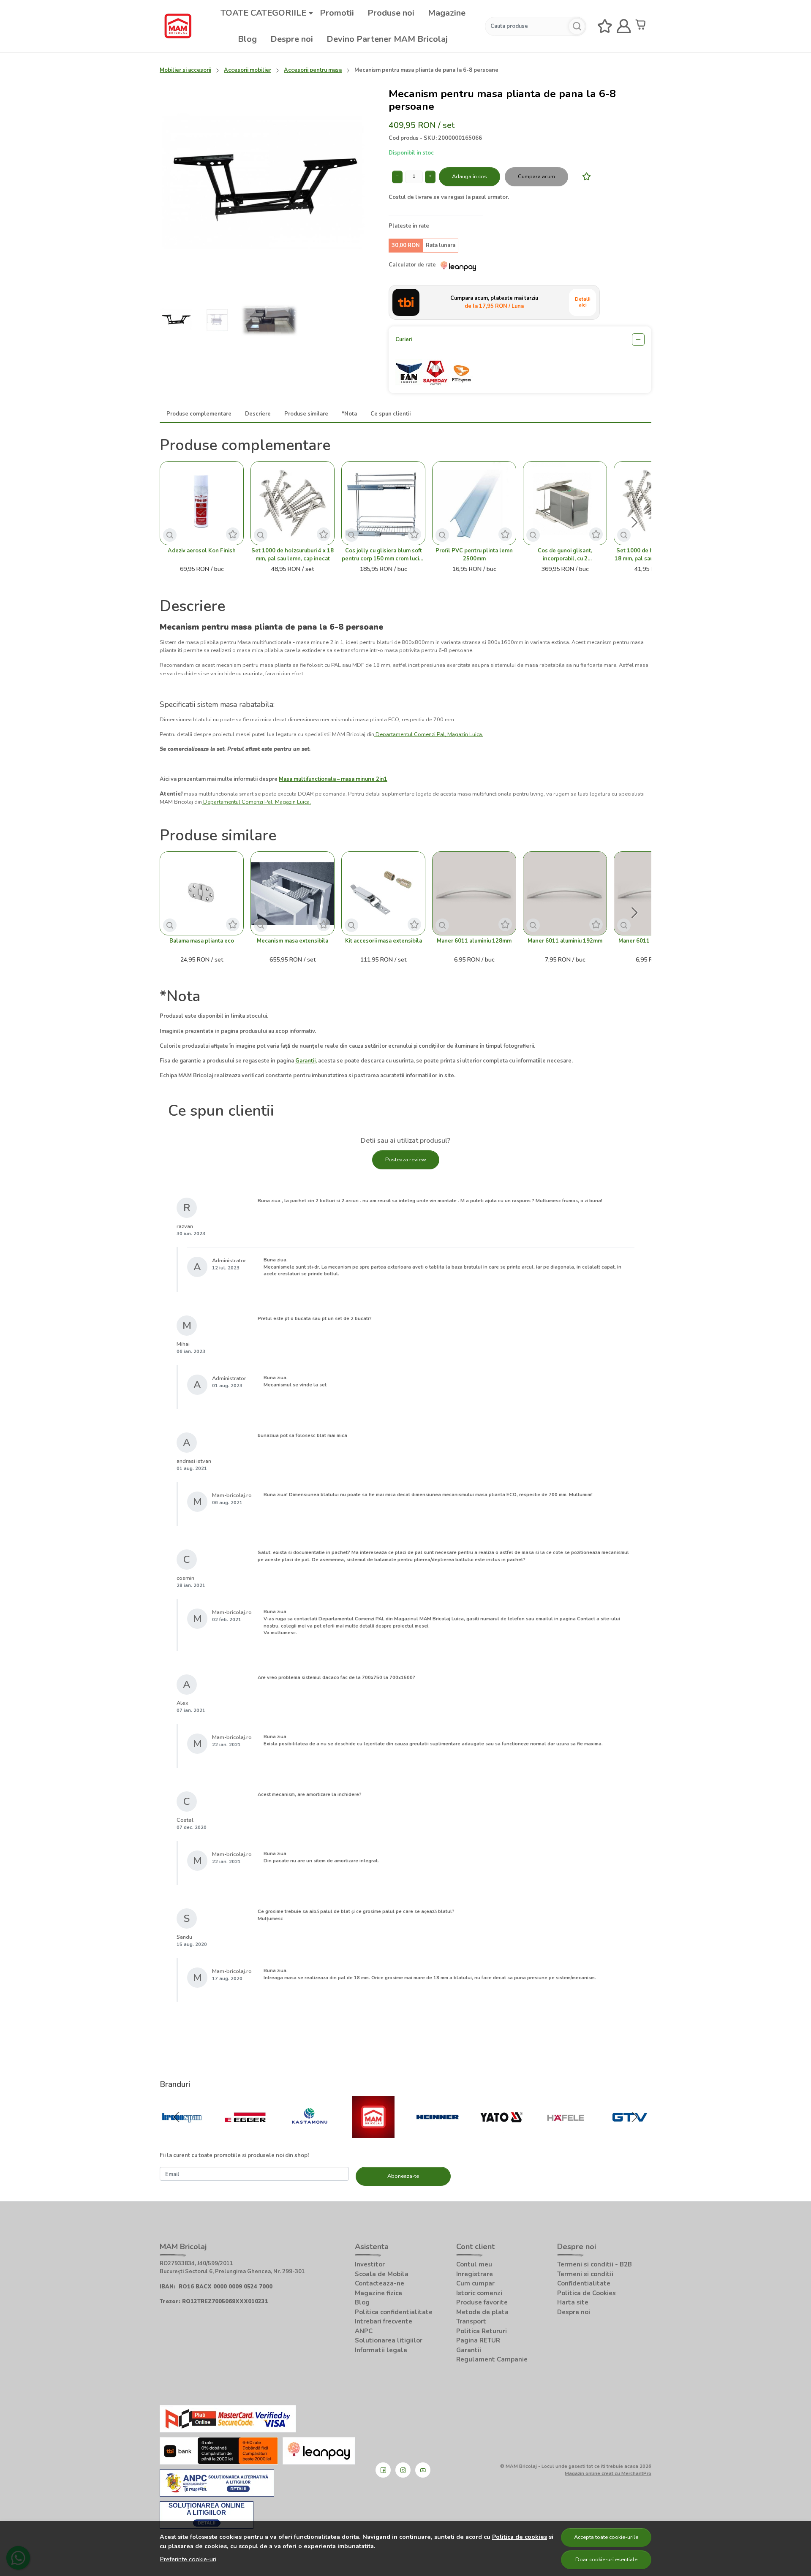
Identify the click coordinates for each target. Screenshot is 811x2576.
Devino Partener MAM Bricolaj (387, 39)
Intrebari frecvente (384, 2321)
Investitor (370, 2264)
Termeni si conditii (585, 2274)
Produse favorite (482, 2302)
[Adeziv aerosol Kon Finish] (202, 503)
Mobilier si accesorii (185, 70)
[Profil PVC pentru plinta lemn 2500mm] (474, 503)
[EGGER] (246, 2134)
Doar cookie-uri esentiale (606, 2560)
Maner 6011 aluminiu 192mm (565, 941)
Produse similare (306, 414)
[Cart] (642, 26)
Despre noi (292, 39)
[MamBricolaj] (374, 2134)
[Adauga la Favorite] (584, 176)
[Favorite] (605, 26)
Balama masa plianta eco (202, 941)
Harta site (573, 2302)
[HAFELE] (566, 2134)
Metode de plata (482, 2312)
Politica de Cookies (586, 2293)
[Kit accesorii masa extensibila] (383, 893)
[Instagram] (403, 2470)
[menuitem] (177, 320)
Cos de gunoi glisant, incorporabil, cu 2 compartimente (565, 555)
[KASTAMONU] (310, 2134)
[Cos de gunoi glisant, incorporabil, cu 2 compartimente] (565, 503)
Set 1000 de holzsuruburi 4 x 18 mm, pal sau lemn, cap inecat (293, 555)
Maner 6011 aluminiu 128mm (474, 941)
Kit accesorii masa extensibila (384, 941)
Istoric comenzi (479, 2293)
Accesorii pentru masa (313, 70)
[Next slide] (634, 522)
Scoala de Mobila (382, 2274)
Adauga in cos (469, 177)
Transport (471, 2321)
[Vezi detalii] (170, 535)
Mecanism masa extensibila (293, 941)
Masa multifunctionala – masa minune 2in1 (333, 779)
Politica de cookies (520, 2537)
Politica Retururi (482, 2331)
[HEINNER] (438, 2134)
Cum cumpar (475, 2283)
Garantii (469, 2350)
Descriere (258, 414)
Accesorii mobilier (248, 70)
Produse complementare (199, 414)
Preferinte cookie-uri (188, 2559)
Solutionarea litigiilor (389, 2340)
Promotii (337, 13)
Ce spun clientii (391, 414)
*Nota (349, 414)
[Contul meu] (624, 26)
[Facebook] (383, 2470)
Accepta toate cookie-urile (606, 2537)
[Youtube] (423, 2470)
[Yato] (502, 2134)
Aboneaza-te (403, 2176)
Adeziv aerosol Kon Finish (202, 551)
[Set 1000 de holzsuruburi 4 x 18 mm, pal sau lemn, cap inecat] (293, 503)
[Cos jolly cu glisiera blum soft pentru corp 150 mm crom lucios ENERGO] (383, 503)
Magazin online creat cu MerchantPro (608, 2473)
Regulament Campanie (492, 2359)
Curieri (404, 340)
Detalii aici (583, 302)
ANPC (364, 2331)
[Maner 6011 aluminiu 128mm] (474, 893)
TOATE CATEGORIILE (263, 13)
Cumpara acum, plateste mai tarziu (494, 302)
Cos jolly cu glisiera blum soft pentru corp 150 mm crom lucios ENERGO (384, 555)
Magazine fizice (378, 2293)
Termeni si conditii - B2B (595, 2264)
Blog (247, 39)
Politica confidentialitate (394, 2312)
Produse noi (391, 13)
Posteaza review (406, 1160)
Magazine (447, 13)
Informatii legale (381, 2350)
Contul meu (474, 2264)
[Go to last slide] (177, 2117)
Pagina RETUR (478, 2340)
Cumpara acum (536, 177)
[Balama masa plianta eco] (202, 893)
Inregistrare (475, 2274)
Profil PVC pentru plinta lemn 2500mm (474, 555)
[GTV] (630, 2134)
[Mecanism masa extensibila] (293, 893)
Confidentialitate (584, 2283)
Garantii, (306, 1061)
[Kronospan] (182, 2134)
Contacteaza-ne (380, 2283)
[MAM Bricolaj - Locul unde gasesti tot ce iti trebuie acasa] (178, 26)
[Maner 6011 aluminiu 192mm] (565, 893)
